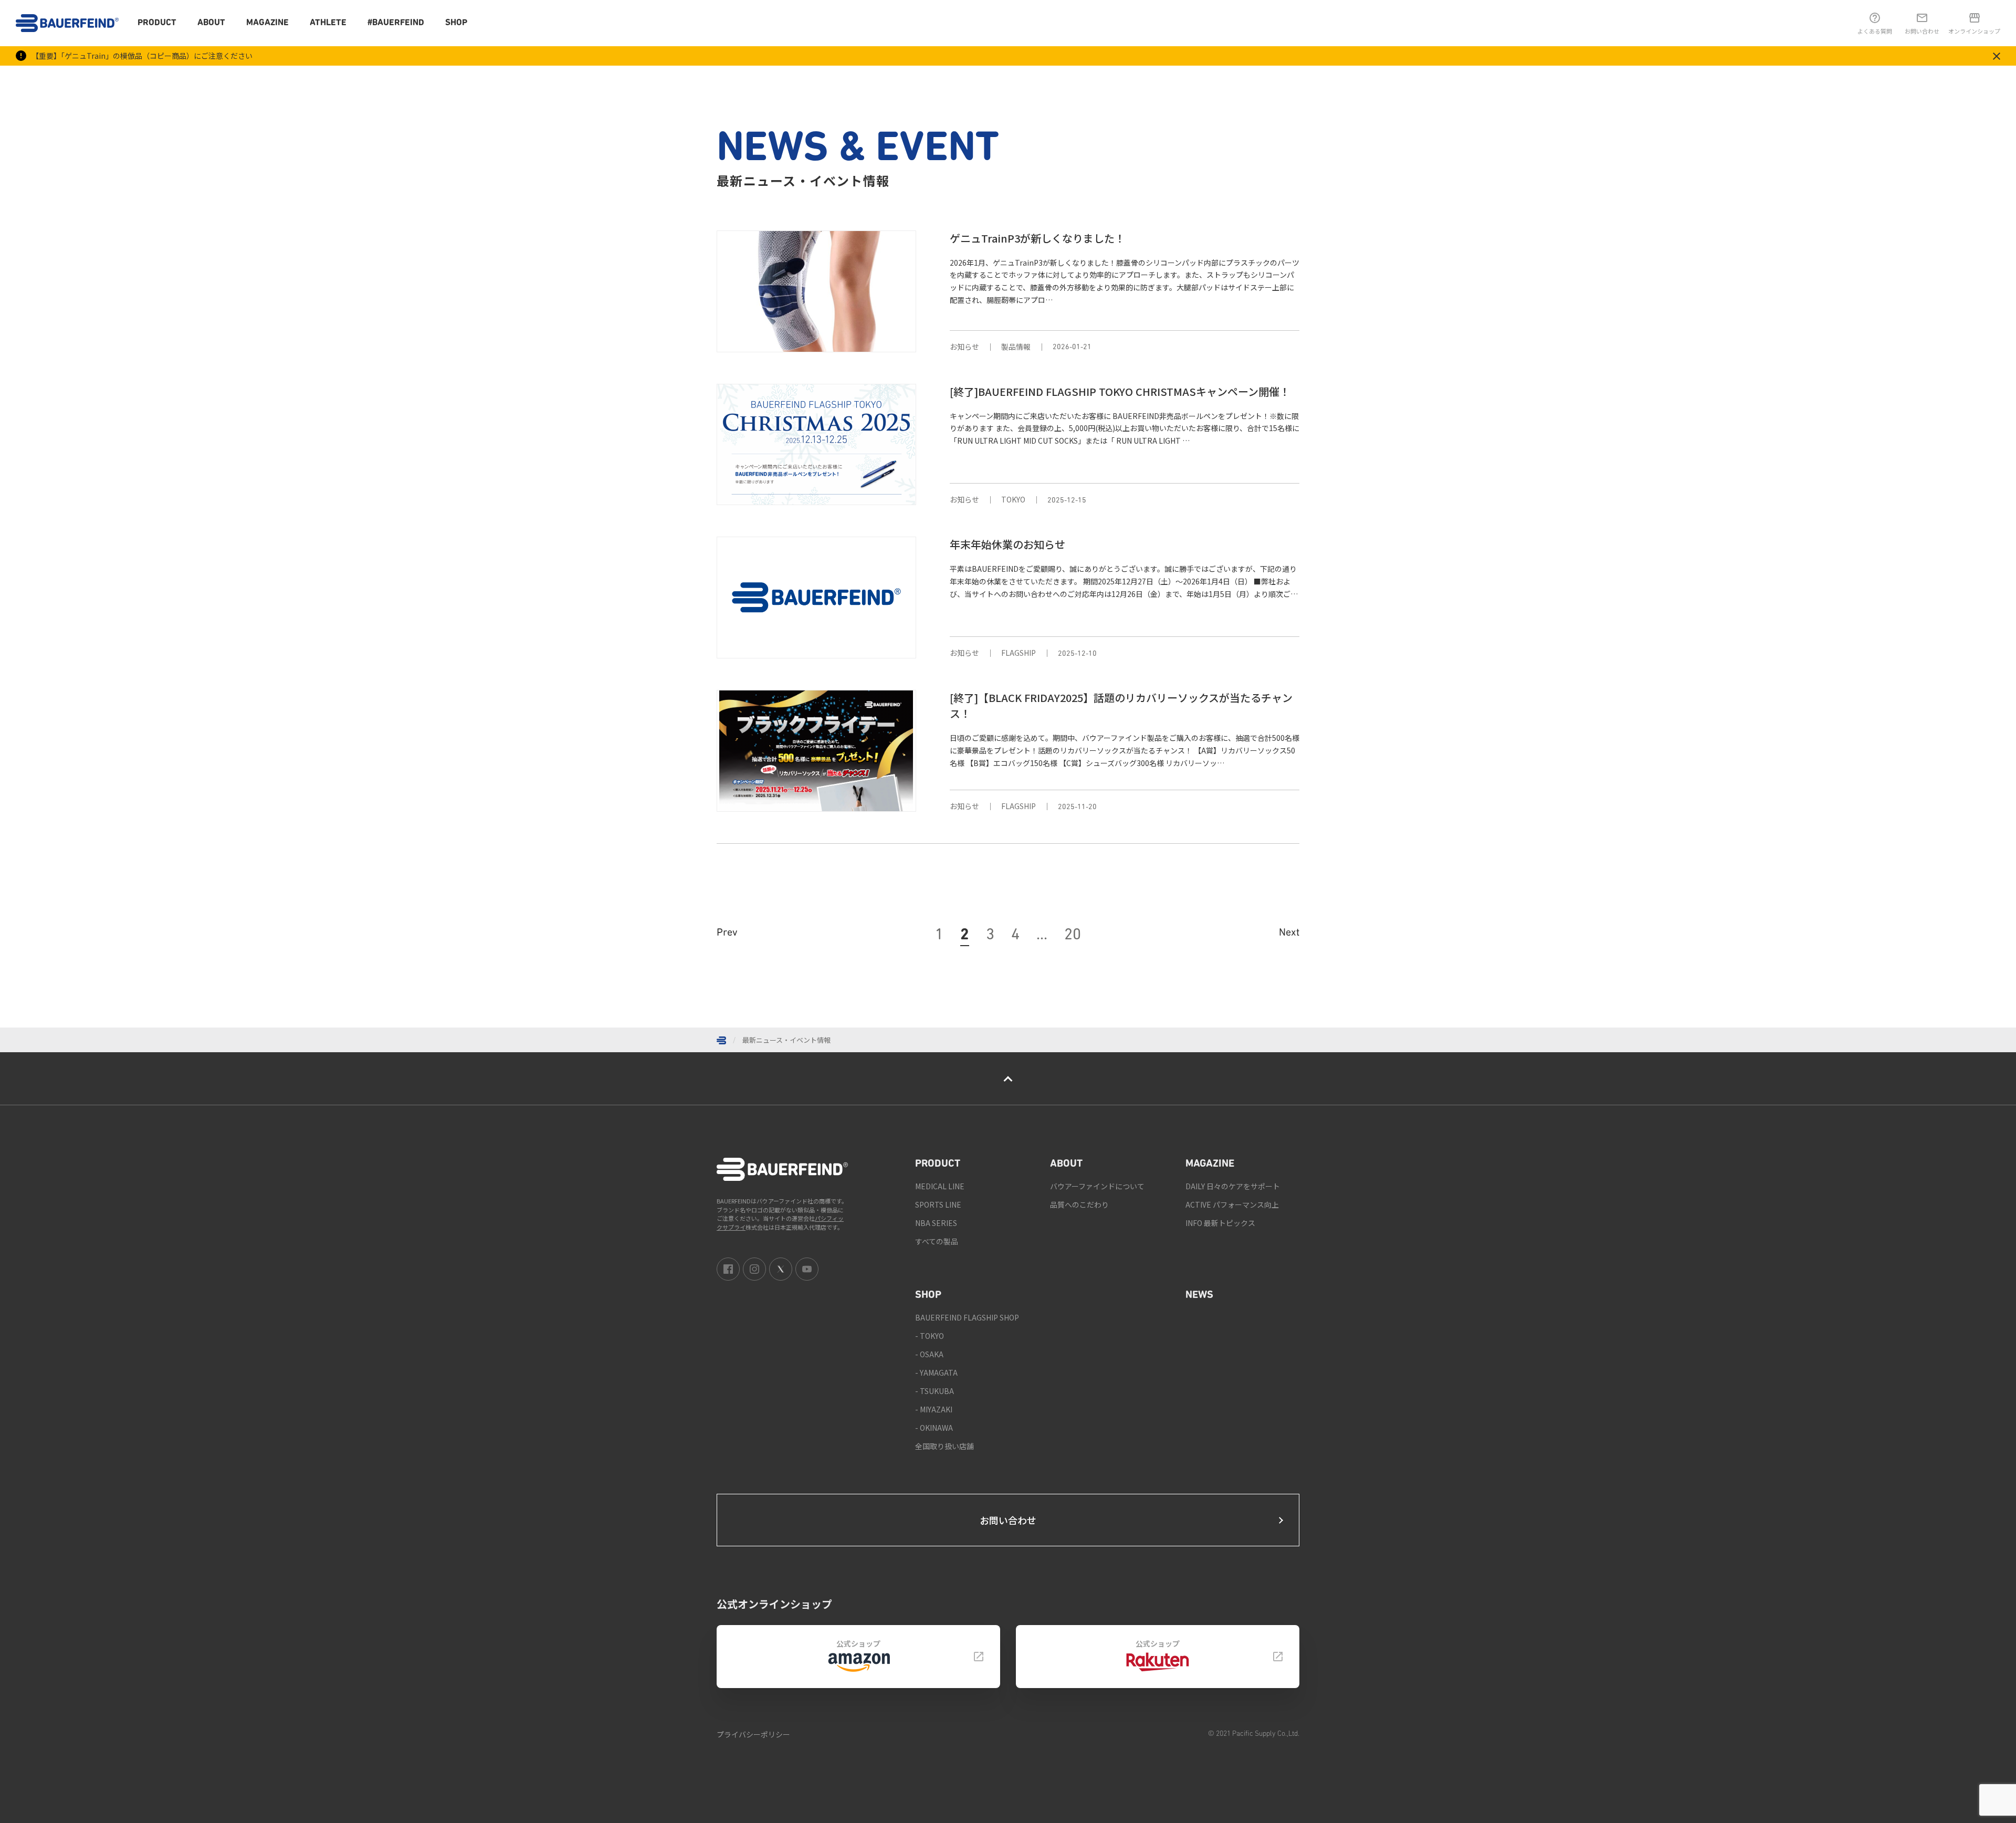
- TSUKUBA (934, 1391)
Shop (456, 23)
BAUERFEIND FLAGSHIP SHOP (967, 1317)
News (1199, 1295)
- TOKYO (930, 1336)
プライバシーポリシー (753, 1734)
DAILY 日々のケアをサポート (1233, 1186)
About (211, 23)
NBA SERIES (936, 1223)
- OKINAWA (934, 1428)
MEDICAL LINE (940, 1186)
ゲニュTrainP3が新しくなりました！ (1037, 238)
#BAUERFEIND (396, 23)
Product (157, 23)
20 (1073, 935)
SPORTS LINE (938, 1204)
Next (1289, 933)
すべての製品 (937, 1241)
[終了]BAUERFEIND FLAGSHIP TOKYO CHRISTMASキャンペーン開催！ (1120, 391)
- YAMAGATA (936, 1373)
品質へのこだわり (1079, 1204)
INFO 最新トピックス (1220, 1223)
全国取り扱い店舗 (944, 1446)
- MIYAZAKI (934, 1409)
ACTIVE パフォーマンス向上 (1232, 1204)
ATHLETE (328, 23)
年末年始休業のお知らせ (1007, 544)
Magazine (267, 23)
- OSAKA (929, 1354)
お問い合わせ (1008, 1520)
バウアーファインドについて (1097, 1186)
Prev (727, 933)
